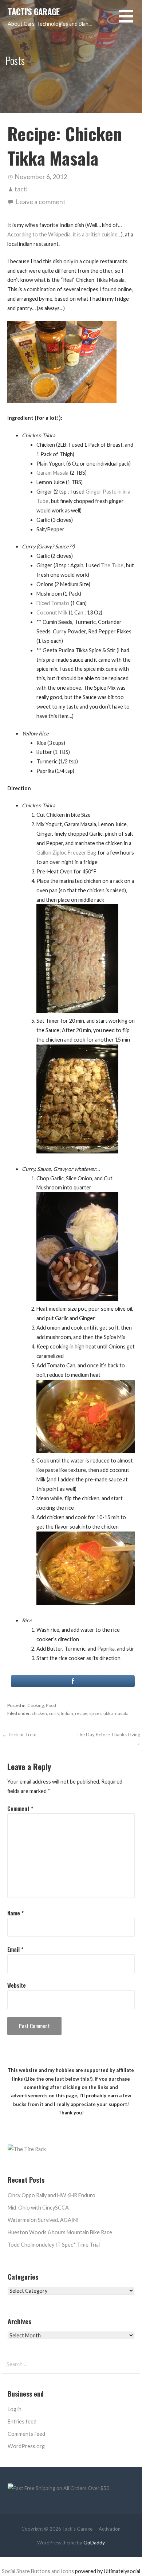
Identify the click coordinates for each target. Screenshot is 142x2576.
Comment (20, 1808)
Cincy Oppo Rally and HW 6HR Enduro (52, 2195)
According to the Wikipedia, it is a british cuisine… (64, 234)
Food (51, 1705)
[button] (130, 21)
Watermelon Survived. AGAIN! (43, 2220)
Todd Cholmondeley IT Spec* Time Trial (54, 2245)
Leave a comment (41, 202)
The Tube (112, 565)
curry (54, 1713)
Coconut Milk (52, 612)
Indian (67, 1713)
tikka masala (116, 1713)
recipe (81, 1713)
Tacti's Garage (33, 12)
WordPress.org (26, 2446)
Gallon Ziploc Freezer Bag (66, 853)
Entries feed (22, 2421)
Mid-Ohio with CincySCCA (38, 2208)
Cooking (36, 1705)
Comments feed (26, 2434)
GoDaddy (94, 2542)
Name (15, 1913)
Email (15, 1949)
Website (17, 1985)
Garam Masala (52, 473)
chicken (39, 1713)
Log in (15, 2409)
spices (95, 1713)
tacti (21, 189)
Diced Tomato (53, 603)
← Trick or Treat (19, 1735)
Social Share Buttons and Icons (38, 2571)
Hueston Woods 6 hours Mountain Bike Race (60, 2232)
